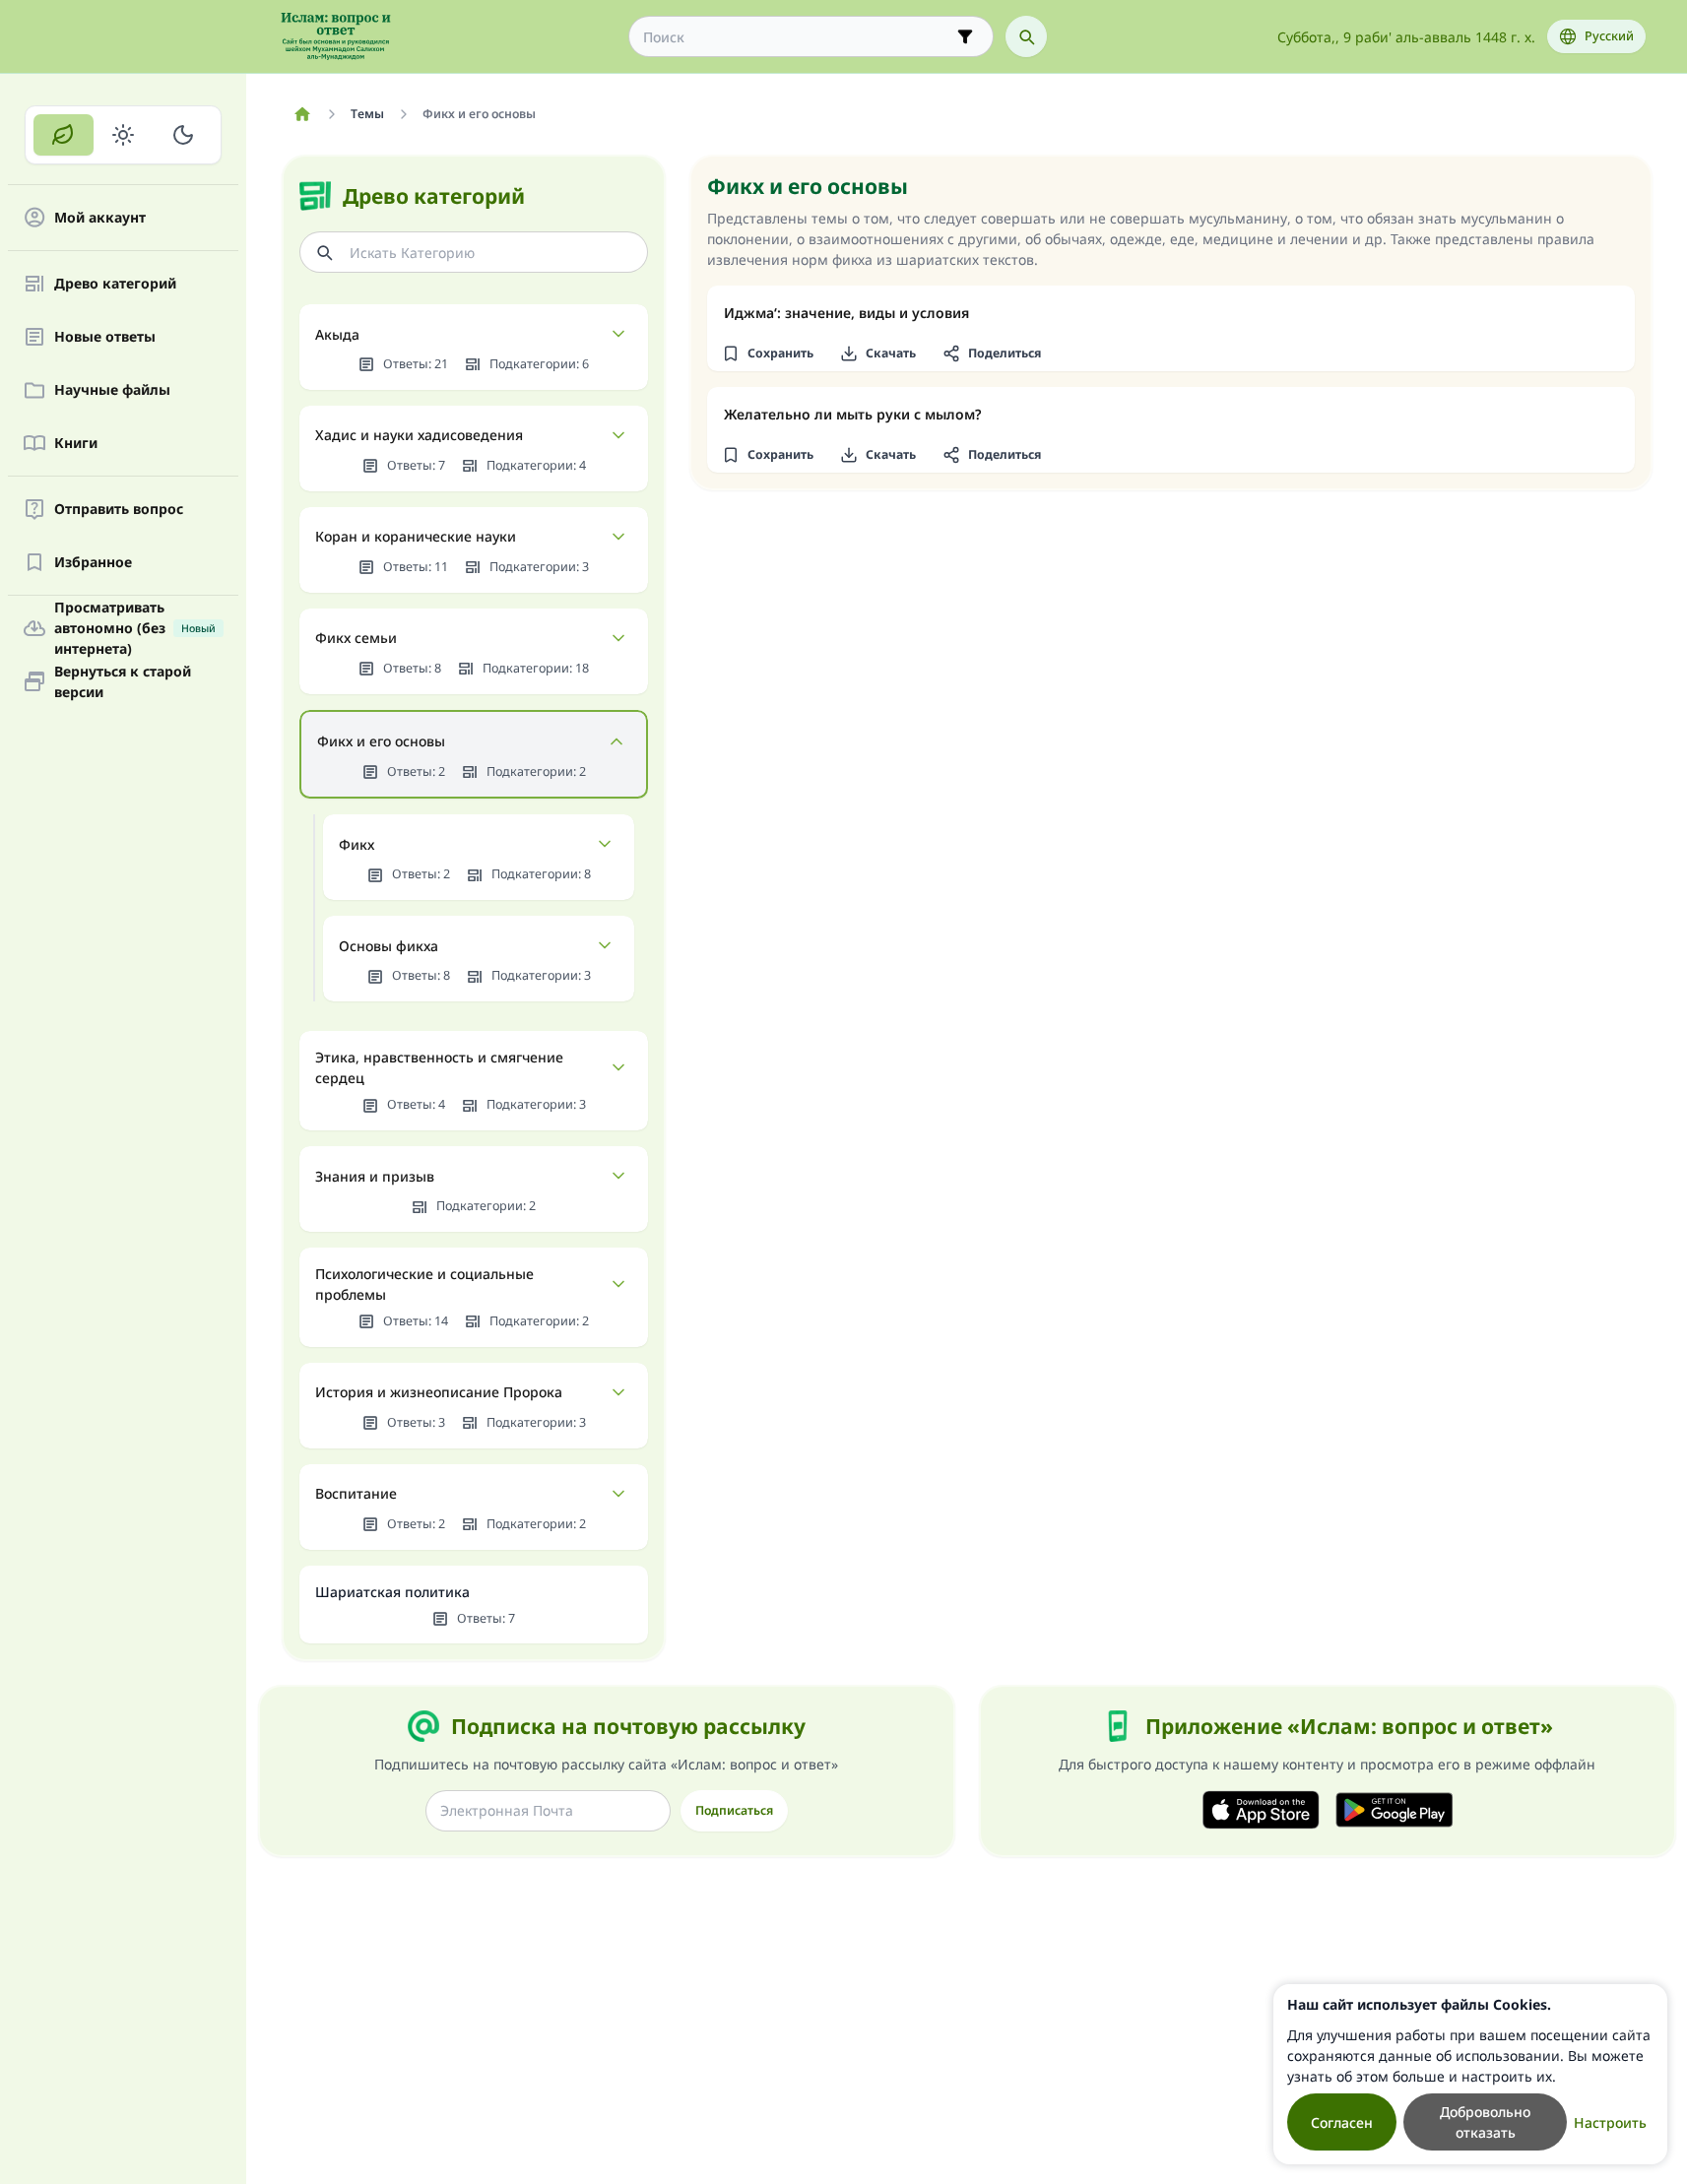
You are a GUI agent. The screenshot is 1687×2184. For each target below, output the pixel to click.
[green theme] (64, 135)
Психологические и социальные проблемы (424, 1284)
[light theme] (124, 135)
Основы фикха (389, 946)
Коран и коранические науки (416, 536)
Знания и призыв (375, 1176)
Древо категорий (115, 284)
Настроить (1610, 2122)
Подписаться (734, 1810)
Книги (76, 444)
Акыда (337, 334)
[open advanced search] (965, 36)
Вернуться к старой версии (123, 681)
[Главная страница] (303, 114)
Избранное (93, 563)
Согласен (1342, 2122)
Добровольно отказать (1485, 2122)
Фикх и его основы (381, 741)
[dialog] (1470, 2074)
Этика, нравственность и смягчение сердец (439, 1067)
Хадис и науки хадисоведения (419, 435)
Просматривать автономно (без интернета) (135, 628)
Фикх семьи (356, 638)
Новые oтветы (105, 337)
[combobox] (797, 37)
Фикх (357, 844)
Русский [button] (1609, 36)
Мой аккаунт (100, 218)
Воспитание (356, 1493)
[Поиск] (1026, 36)
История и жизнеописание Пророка (439, 1392)
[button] (768, 353)
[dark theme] (183, 135)
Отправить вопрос (119, 510)
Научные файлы (112, 390)
